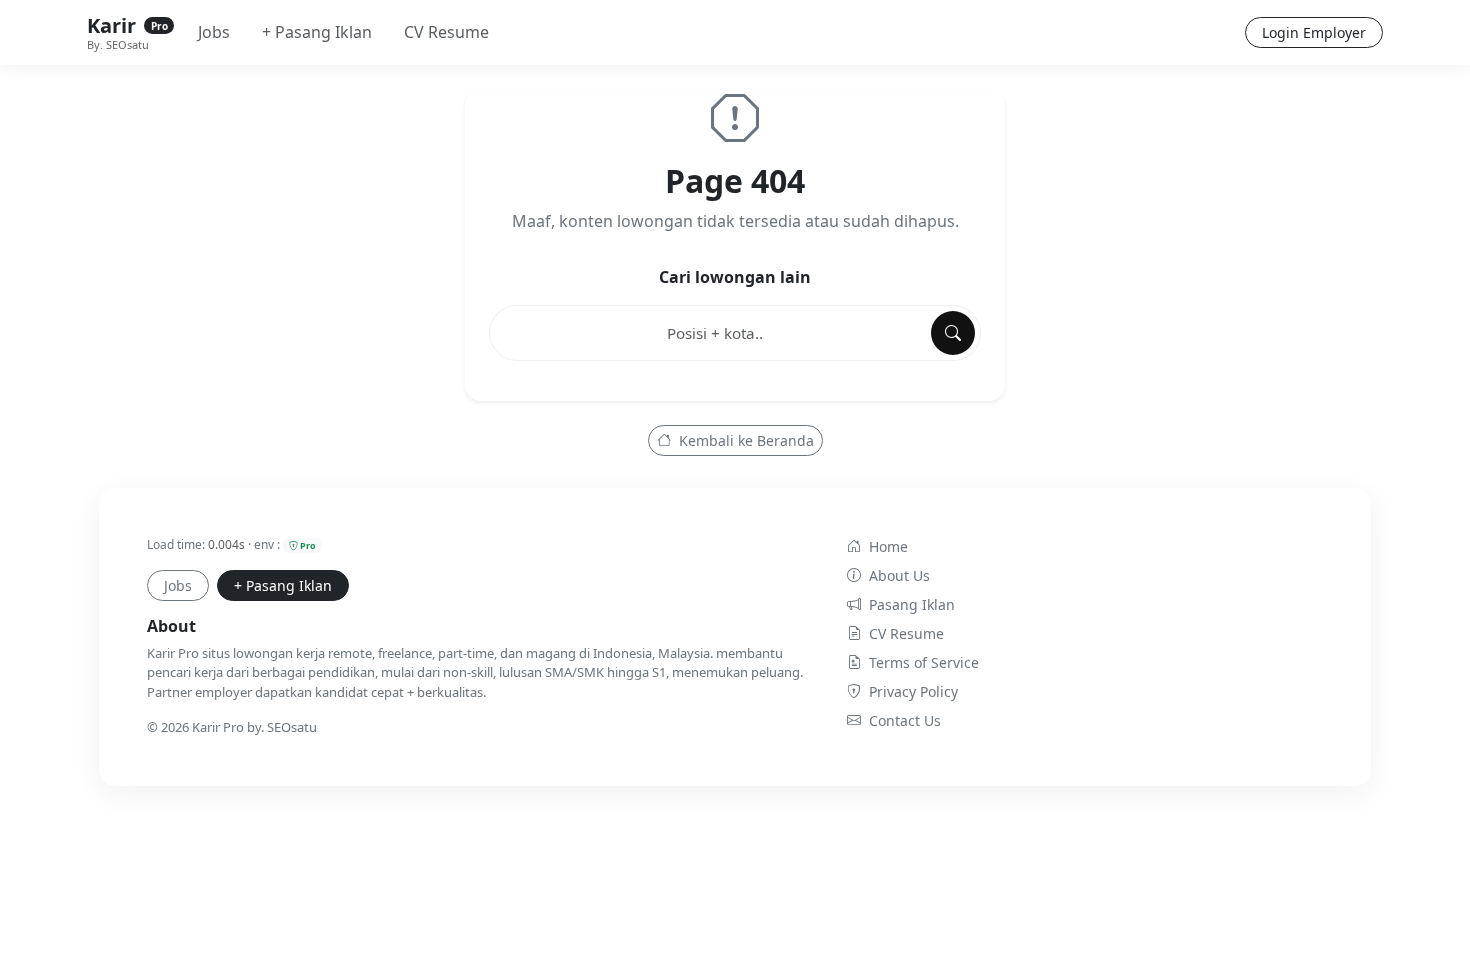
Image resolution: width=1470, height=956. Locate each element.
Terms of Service (924, 662)
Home (888, 546)
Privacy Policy (913, 691)
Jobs (214, 32)
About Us (899, 575)
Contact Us (905, 720)
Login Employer (1314, 32)
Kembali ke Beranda (744, 440)
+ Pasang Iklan (317, 32)
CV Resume (446, 32)
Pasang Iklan (912, 604)
